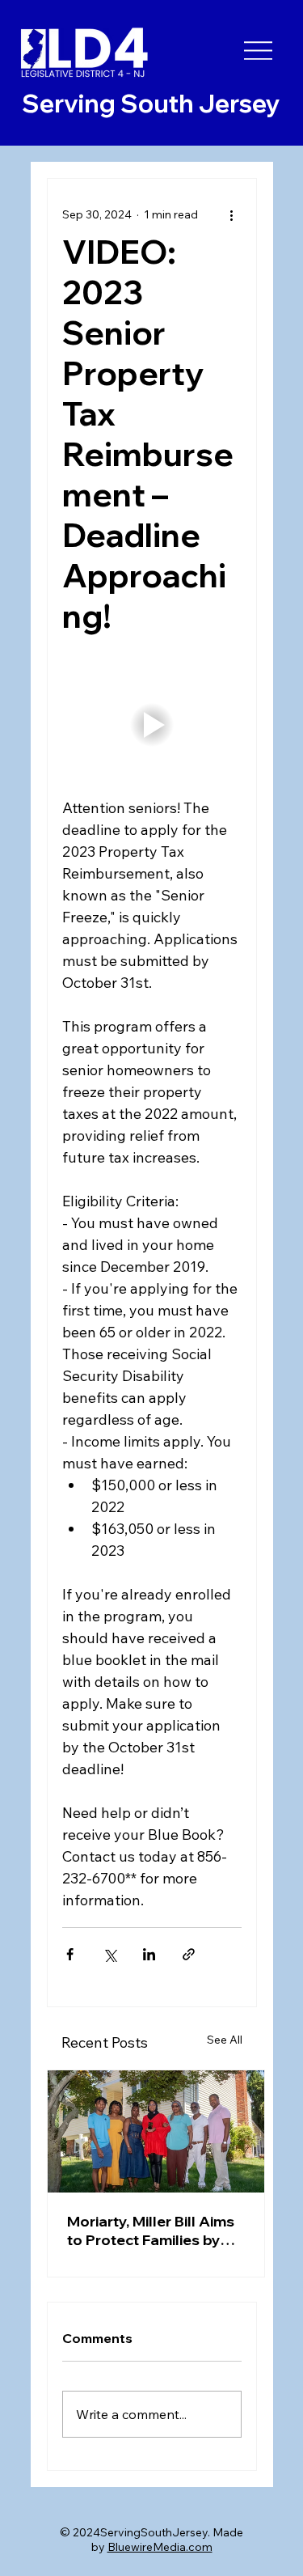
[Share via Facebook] (70, 1954)
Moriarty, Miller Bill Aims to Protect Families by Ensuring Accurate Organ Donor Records (151, 2231)
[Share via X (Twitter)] (109, 1954)
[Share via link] (189, 1954)
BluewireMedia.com (160, 2547)
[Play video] (152, 724)
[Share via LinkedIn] (149, 1954)
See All (225, 2040)
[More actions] (232, 214)
